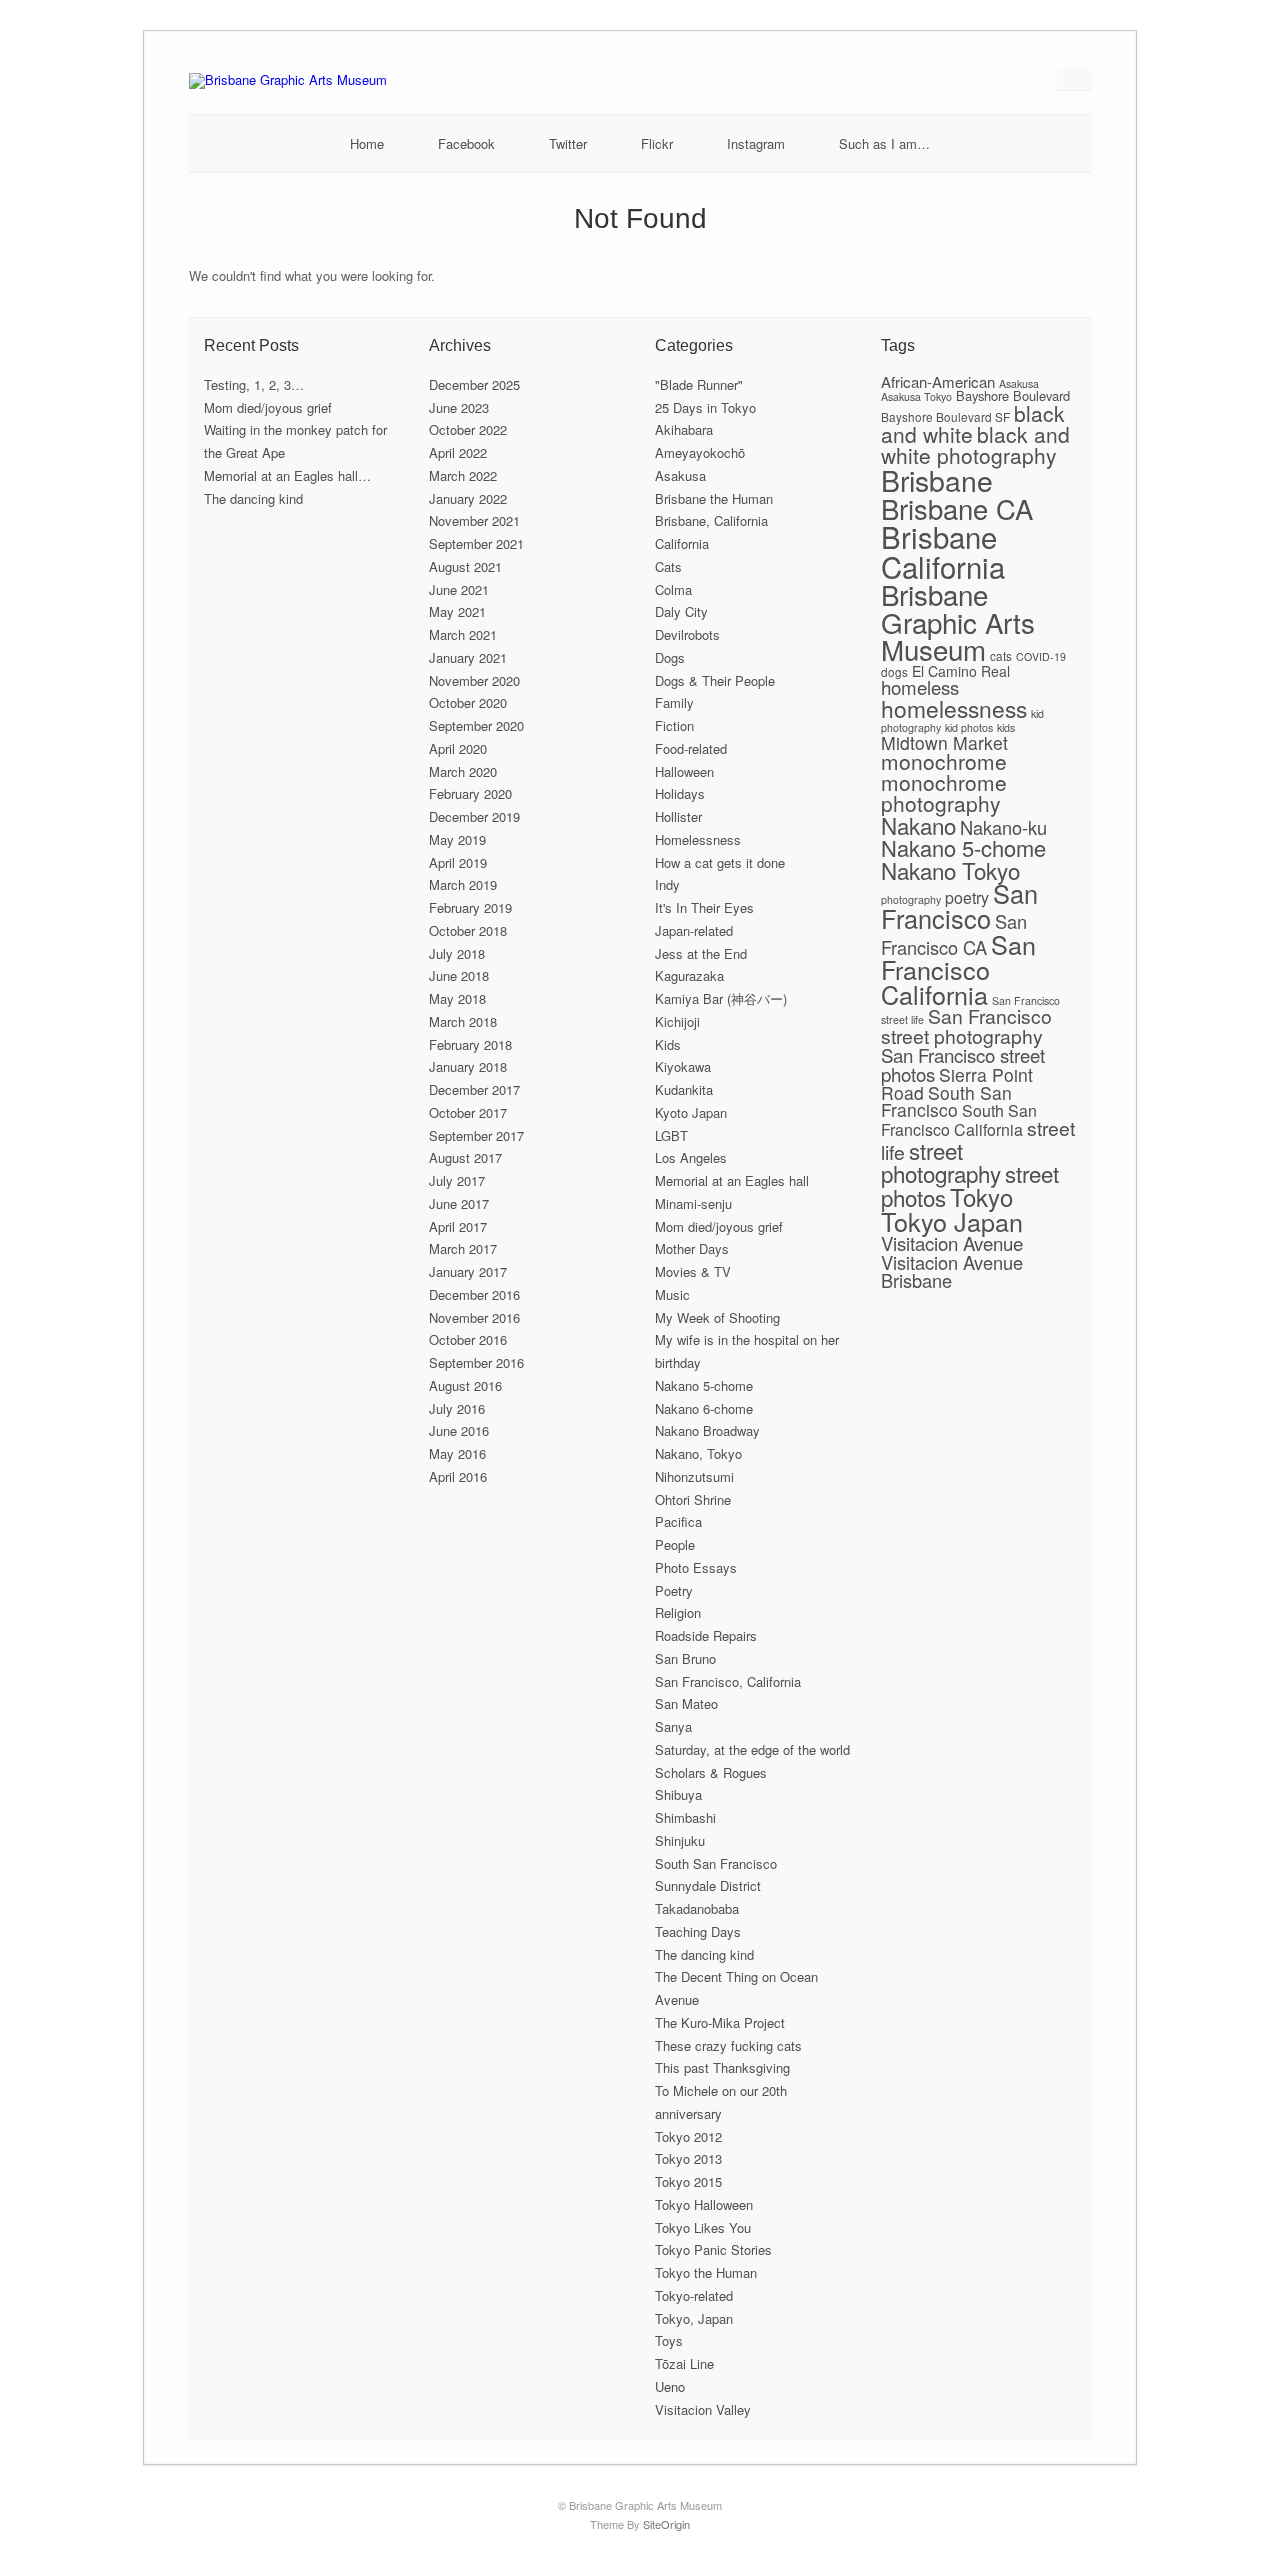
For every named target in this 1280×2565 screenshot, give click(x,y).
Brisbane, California (711, 520)
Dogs (670, 657)
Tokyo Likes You (703, 2227)
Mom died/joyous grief (268, 407)
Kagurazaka (689, 975)
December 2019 (474, 816)
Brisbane (937, 479)
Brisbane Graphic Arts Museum (958, 621)
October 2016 (468, 1339)
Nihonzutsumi (694, 1476)
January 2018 (468, 1066)
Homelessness (698, 839)
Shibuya (678, 1794)
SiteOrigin (666, 2524)
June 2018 (459, 975)
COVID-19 (1041, 656)
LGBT (671, 1135)
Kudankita (684, 1089)
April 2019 (458, 862)
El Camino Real (961, 671)
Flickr (657, 143)
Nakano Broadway (707, 1430)
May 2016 (457, 1453)
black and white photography (975, 444)
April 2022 (458, 452)
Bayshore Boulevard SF (945, 416)
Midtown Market (944, 742)
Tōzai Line (684, 2363)
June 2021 (459, 589)
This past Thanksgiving (722, 2067)
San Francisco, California (728, 1681)
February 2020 (470, 793)
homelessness (954, 708)
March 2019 (463, 884)
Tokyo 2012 (688, 2136)
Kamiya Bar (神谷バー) (721, 998)
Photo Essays (696, 1567)
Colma (673, 589)
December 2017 (474, 1089)
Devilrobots (687, 634)
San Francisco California (958, 969)
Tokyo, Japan (694, 2318)
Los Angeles (691, 1157)
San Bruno (685, 1658)
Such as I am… (884, 143)
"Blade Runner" (699, 384)
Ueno (670, 2386)
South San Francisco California (959, 1120)
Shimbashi (685, 1817)
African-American (938, 381)
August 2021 (465, 566)
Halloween (684, 771)
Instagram (756, 143)
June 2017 (459, 1203)
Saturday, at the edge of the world (752, 1749)
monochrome (944, 761)
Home (367, 143)
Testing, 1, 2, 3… (254, 384)
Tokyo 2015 (688, 2181)
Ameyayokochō (700, 452)
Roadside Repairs (706, 1635)
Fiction (674, 725)
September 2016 (476, 1362)
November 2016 (474, 1317)
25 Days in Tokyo (705, 407)
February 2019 (470, 907)
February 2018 (470, 1044)
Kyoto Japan (691, 1112)
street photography (941, 1161)
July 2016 (457, 1408)
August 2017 (465, 1157)
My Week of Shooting (717, 1317)
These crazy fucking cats (728, 2045)
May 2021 (457, 611)
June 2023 (459, 407)
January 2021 (468, 657)
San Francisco (959, 905)
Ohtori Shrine (693, 1499)
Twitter (568, 143)
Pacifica (678, 1521)
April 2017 (458, 1226)
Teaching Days (698, 1931)
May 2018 (457, 998)
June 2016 (459, 1430)
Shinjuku (680, 1840)
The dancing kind (253, 498)
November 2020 (474, 680)
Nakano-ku (1003, 827)
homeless (920, 686)
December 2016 (474, 1294)
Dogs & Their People (715, 680)
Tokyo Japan (952, 1221)
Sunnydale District (708, 1885)
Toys (669, 2340)
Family (674, 702)
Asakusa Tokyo (916, 396)
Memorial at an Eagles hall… (287, 475)
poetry (967, 897)
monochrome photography (944, 792)
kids (1006, 727)
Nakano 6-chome (704, 1408)
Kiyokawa (683, 1066)
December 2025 (474, 384)
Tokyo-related (694, 2295)
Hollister (678, 816)
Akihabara (684, 429)
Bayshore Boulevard (1013, 395)
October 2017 (468, 1112)
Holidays (680, 793)
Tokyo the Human (706, 2272)
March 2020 (463, 771)
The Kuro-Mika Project (720, 2022)
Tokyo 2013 (688, 2158)
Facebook (466, 143)
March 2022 (463, 475)
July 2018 (457, 953)
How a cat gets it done (720, 862)
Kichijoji (677, 1021)
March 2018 (463, 1021)
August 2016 (465, 1385)
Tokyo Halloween (704, 2204)
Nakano (918, 825)
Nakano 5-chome (704, 1385)
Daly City (681, 611)
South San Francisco (716, 1863)
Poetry (674, 1590)
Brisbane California (943, 550)
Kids (668, 1044)
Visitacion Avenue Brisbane (952, 1271)
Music (672, 1294)
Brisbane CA (957, 508)
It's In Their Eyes (704, 907)
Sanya (673, 1726)
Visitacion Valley (703, 2409)
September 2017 (476, 1135)
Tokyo (981, 1196)
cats (1001, 655)
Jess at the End (701, 953)
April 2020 (458, 748)
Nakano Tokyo (950, 870)
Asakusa (680, 475)
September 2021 (476, 543)
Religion (678, 1612)
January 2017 (468, 1271)
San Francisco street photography (966, 1025)
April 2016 (458, 1476)
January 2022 (468, 498)
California (682, 543)
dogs (894, 671)
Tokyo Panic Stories (713, 2249)
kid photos (969, 727)
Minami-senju (693, 1203)
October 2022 (468, 429)
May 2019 (457, 839)
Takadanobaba (697, 1908)
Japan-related (694, 930)
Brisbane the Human (714, 498)
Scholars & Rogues (711, 1772)
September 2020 (476, 725)
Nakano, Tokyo (698, 1453)
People (675, 1544)
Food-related (691, 748)
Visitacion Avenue (952, 1242)
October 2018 (468, 930)
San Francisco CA (954, 933)
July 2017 (457, 1180)
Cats (668, 566)
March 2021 (463, 634)
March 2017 (463, 1248)
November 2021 (474, 520)
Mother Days (692, 1248)
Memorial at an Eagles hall (732, 1180)
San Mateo (686, 1703)
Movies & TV (693, 1271)
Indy (667, 884)
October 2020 (468, 702)
